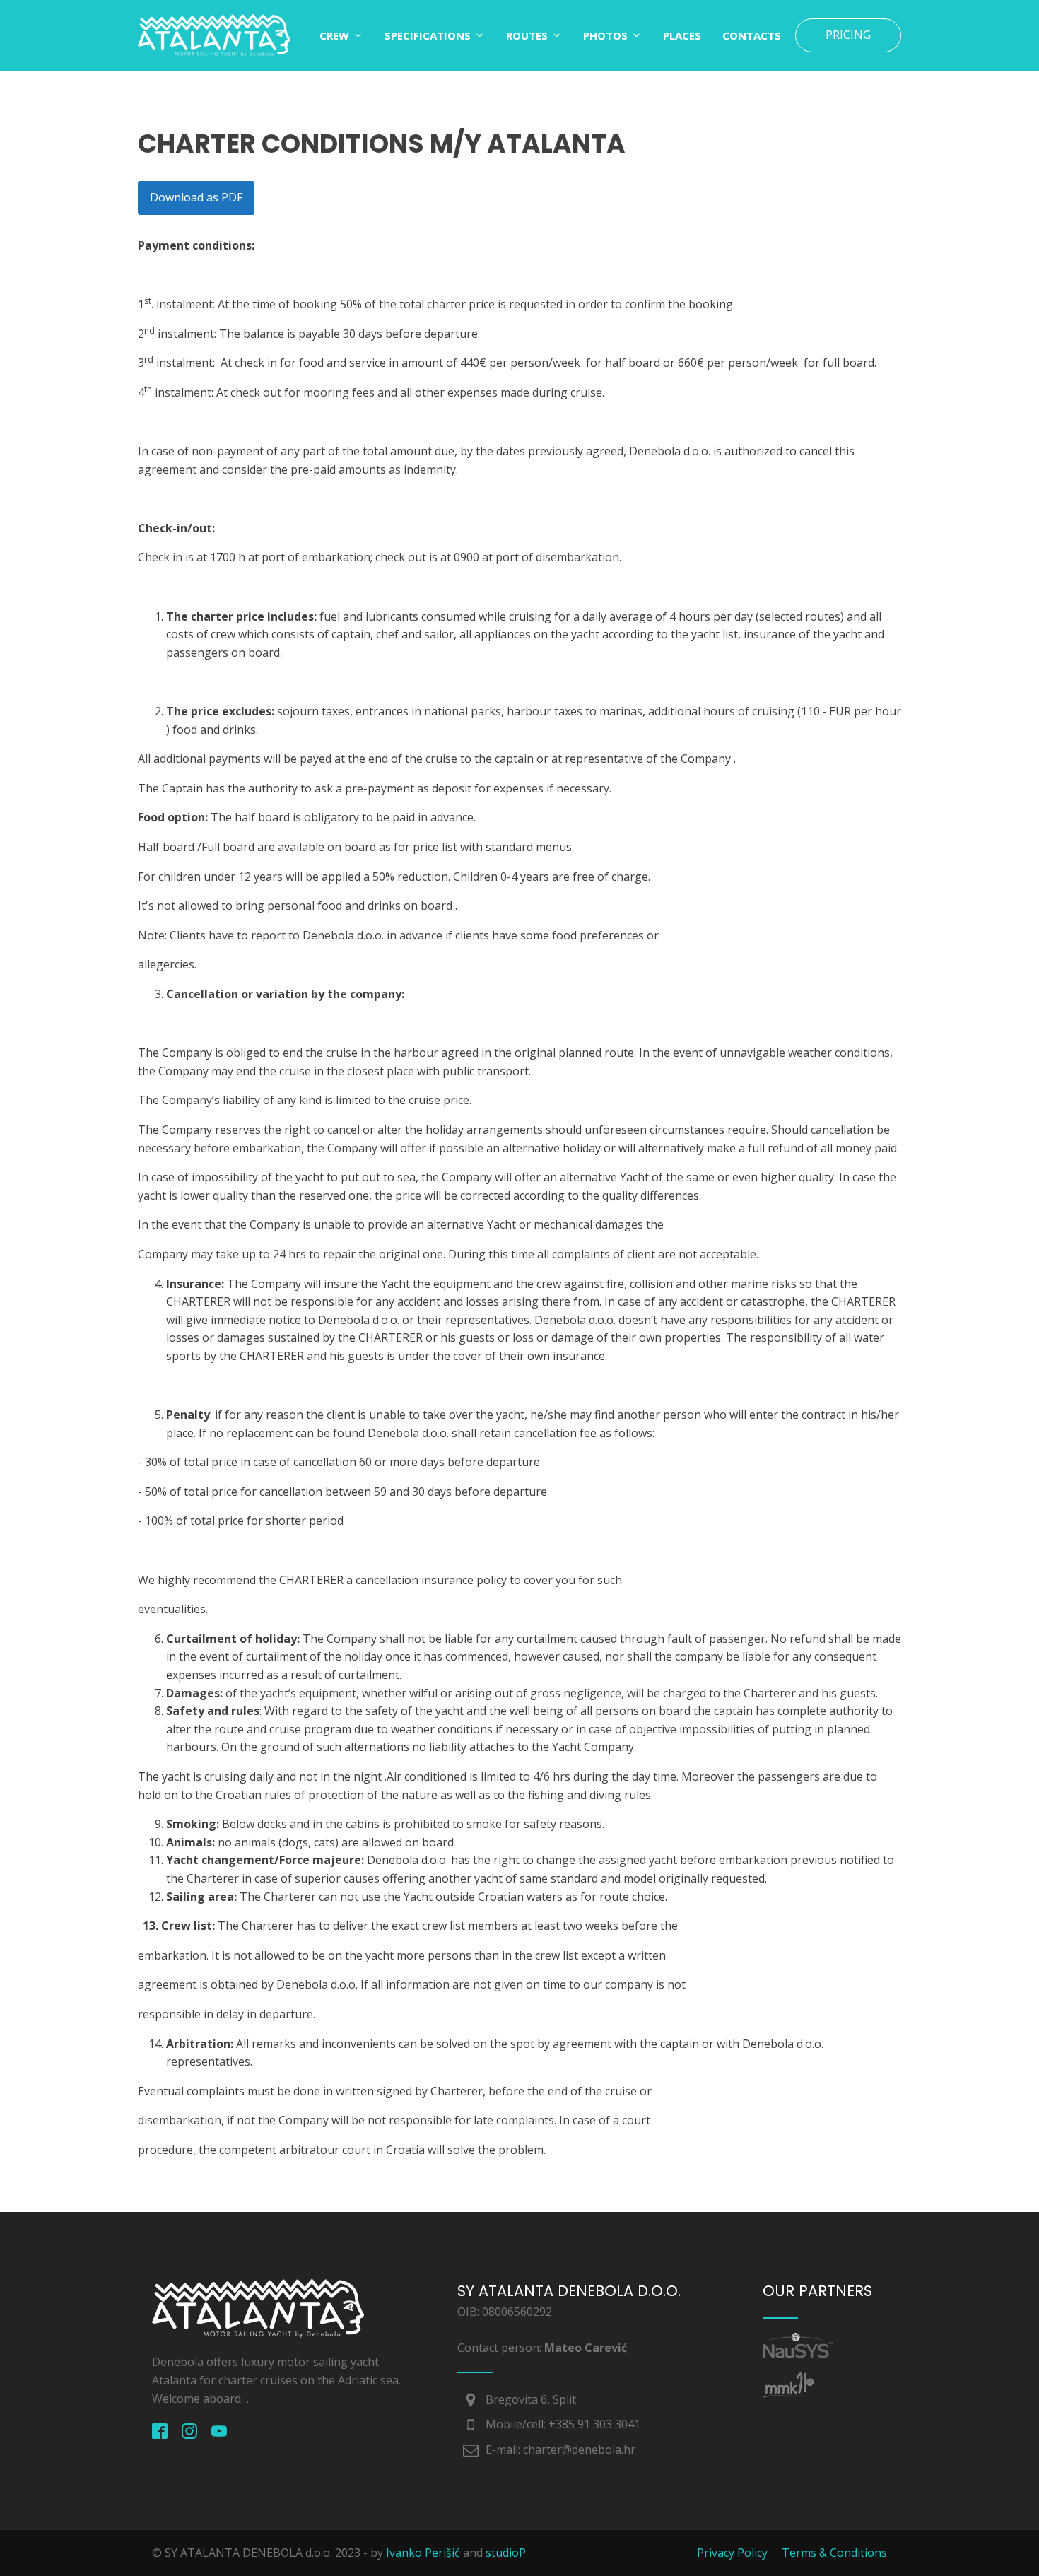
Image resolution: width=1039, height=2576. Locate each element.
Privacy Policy (732, 2553)
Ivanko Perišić (423, 2553)
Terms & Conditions (834, 2553)
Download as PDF (196, 197)
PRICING (848, 35)
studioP (506, 2553)
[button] (341, 35)
